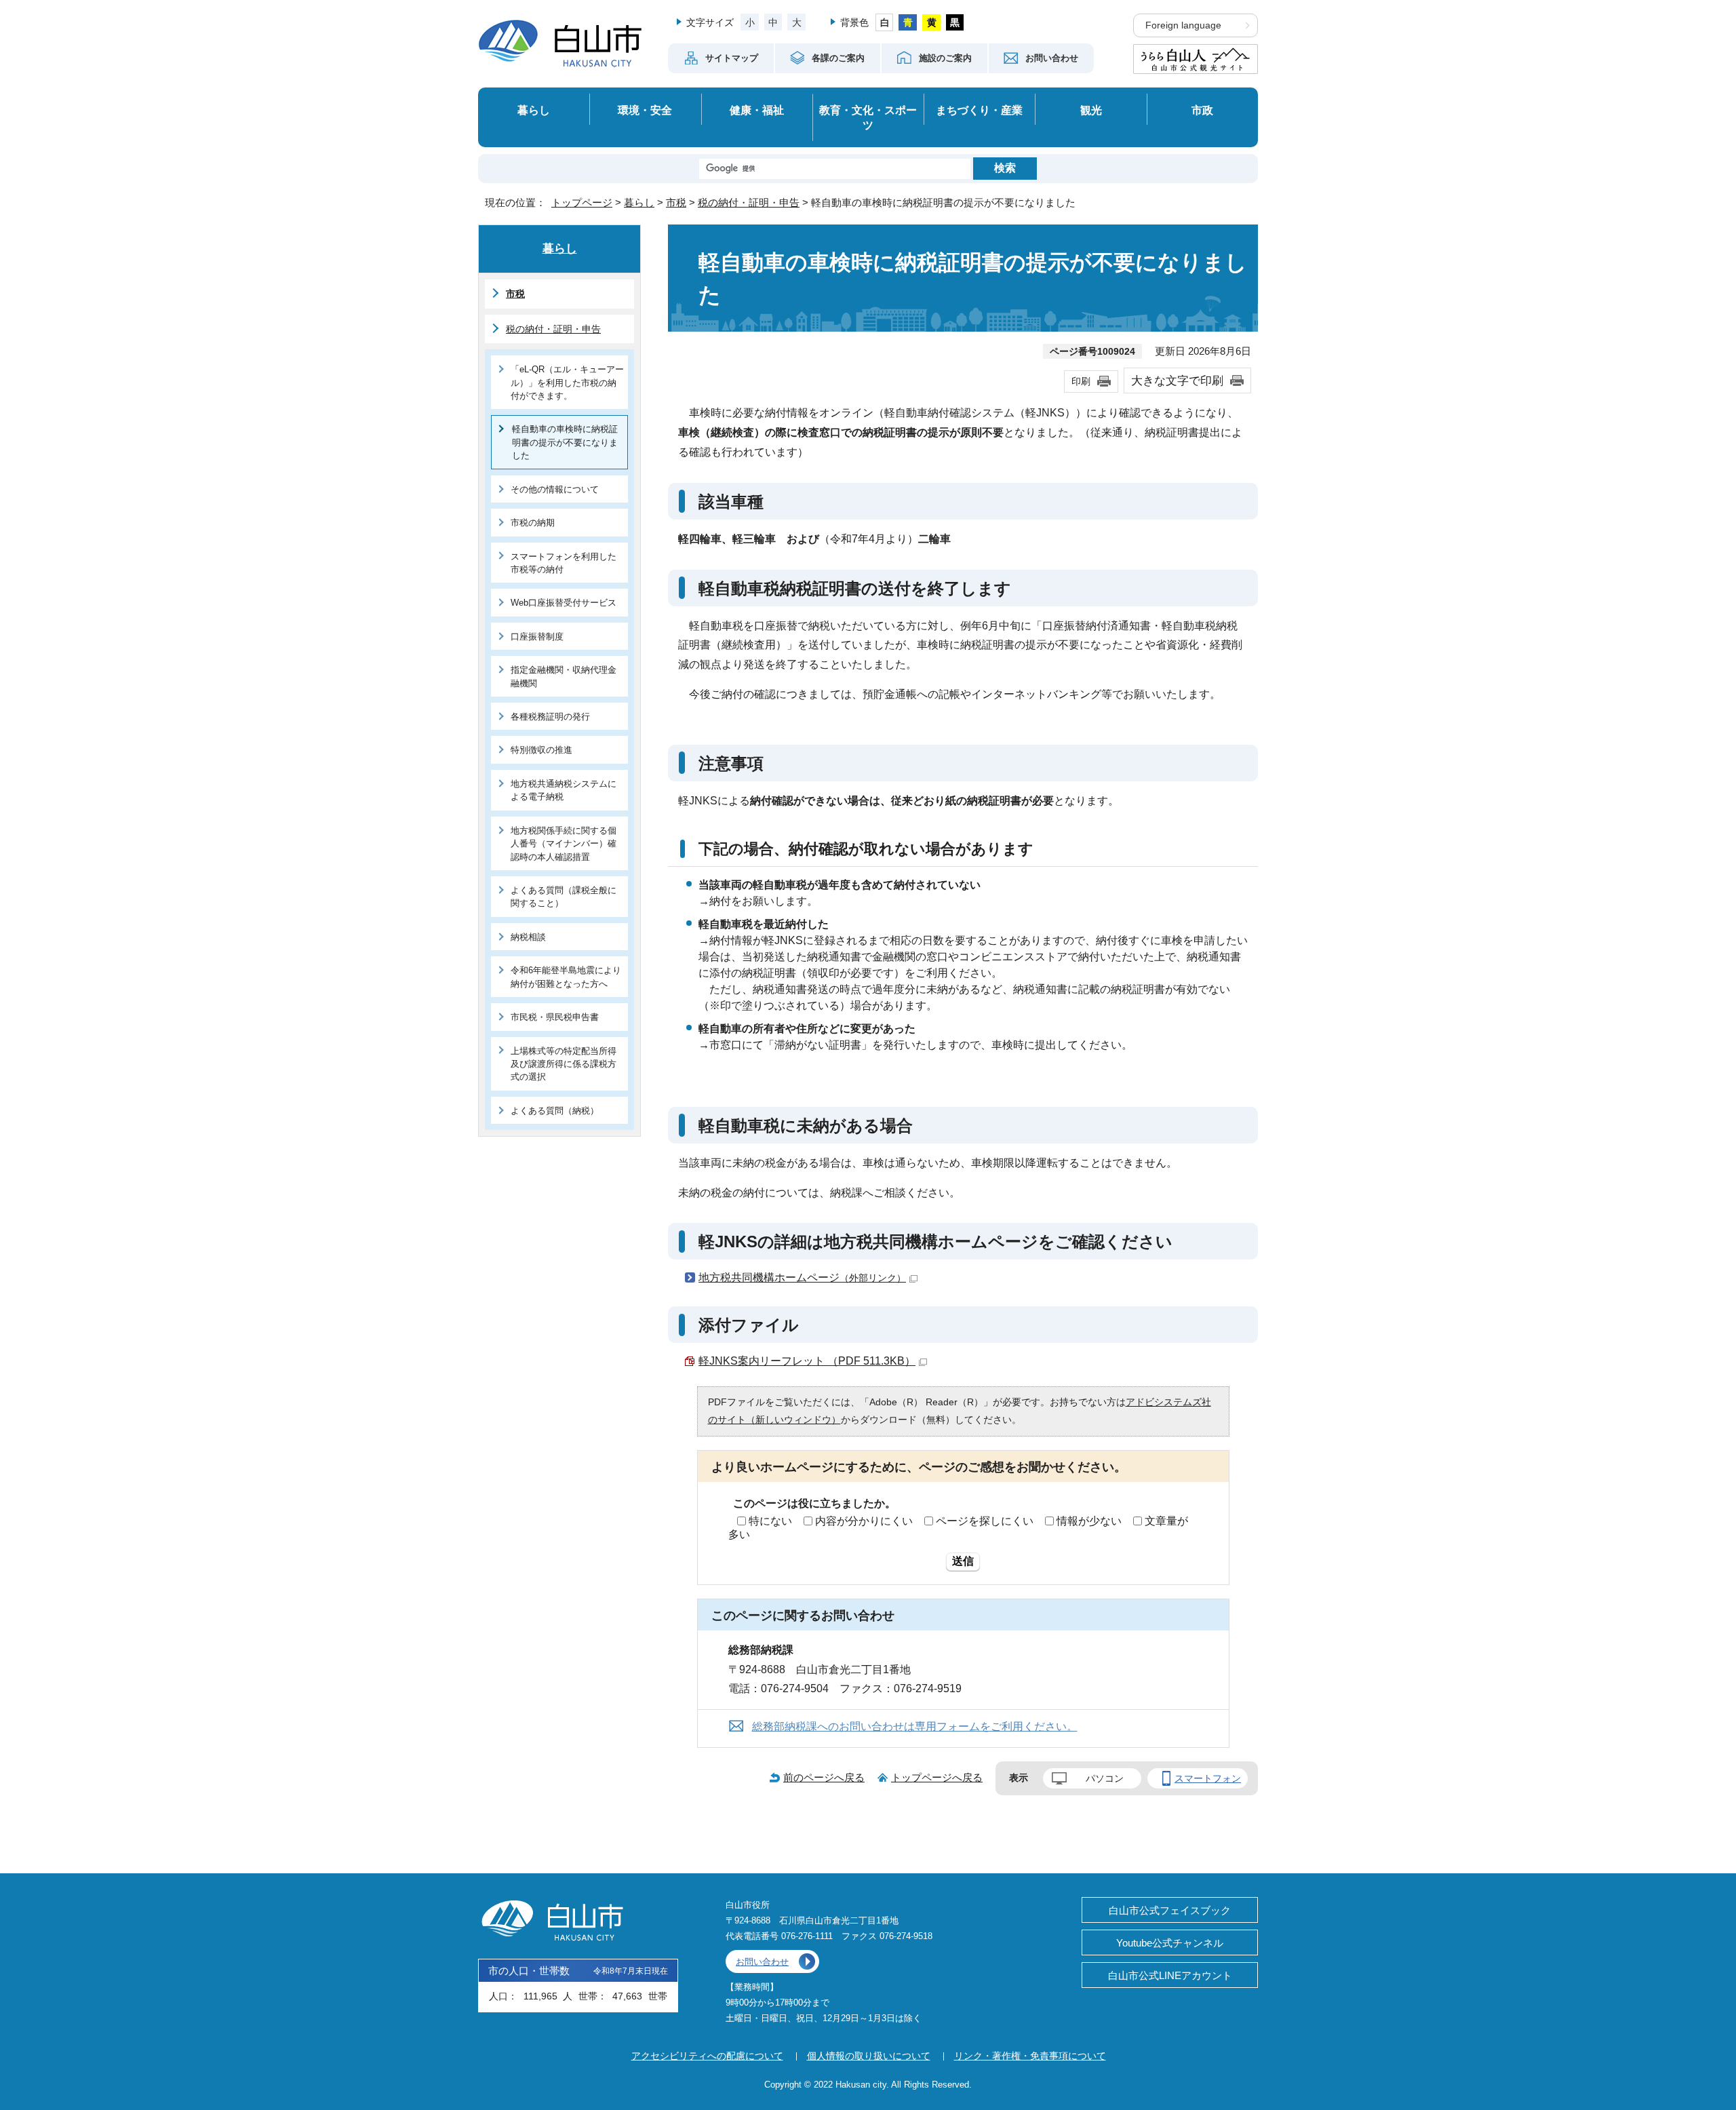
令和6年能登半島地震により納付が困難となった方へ (566, 977)
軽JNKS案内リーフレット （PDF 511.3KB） (807, 1361)
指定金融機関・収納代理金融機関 (564, 676)
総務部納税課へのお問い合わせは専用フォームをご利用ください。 (915, 1726)
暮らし (534, 110)
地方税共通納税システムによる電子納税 (564, 790)
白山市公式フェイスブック (1170, 1910)
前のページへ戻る (824, 1777)
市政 (1202, 110)
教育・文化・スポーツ (868, 118)
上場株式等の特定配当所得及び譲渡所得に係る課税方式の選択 (564, 1064)
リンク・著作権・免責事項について (1030, 2056)
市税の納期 (533, 523)
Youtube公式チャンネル (1170, 1943)
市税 (676, 202)
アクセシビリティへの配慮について (707, 2056)
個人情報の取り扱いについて (869, 2056)
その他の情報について (555, 489)
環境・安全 (645, 110)
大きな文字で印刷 (1177, 380)
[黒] (955, 22)
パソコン (1105, 1778)
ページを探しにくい (985, 1521)
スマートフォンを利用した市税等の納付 (564, 563)
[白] (885, 22)
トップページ (582, 202)
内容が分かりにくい (864, 1521)
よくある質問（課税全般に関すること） (564, 897)
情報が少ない (1089, 1521)
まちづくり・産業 (979, 110)
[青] (908, 22)
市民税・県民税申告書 (555, 1017)
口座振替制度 (537, 637)
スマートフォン (1208, 1778)
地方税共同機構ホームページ (802, 1277)
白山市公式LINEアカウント (1170, 1975)
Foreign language (1183, 25)
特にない (770, 1521)
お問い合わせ (762, 1962)
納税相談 (528, 937)
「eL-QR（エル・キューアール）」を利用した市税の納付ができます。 (567, 383)
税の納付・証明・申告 (749, 202)
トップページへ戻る (937, 1777)
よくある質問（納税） (555, 1111)
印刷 (1081, 381)
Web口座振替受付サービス (564, 603)
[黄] (931, 22)
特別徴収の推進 (541, 750)
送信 (963, 1561)
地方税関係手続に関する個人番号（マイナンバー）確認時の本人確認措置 (564, 844)
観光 (1091, 110)
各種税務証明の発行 (550, 717)
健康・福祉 (757, 110)
